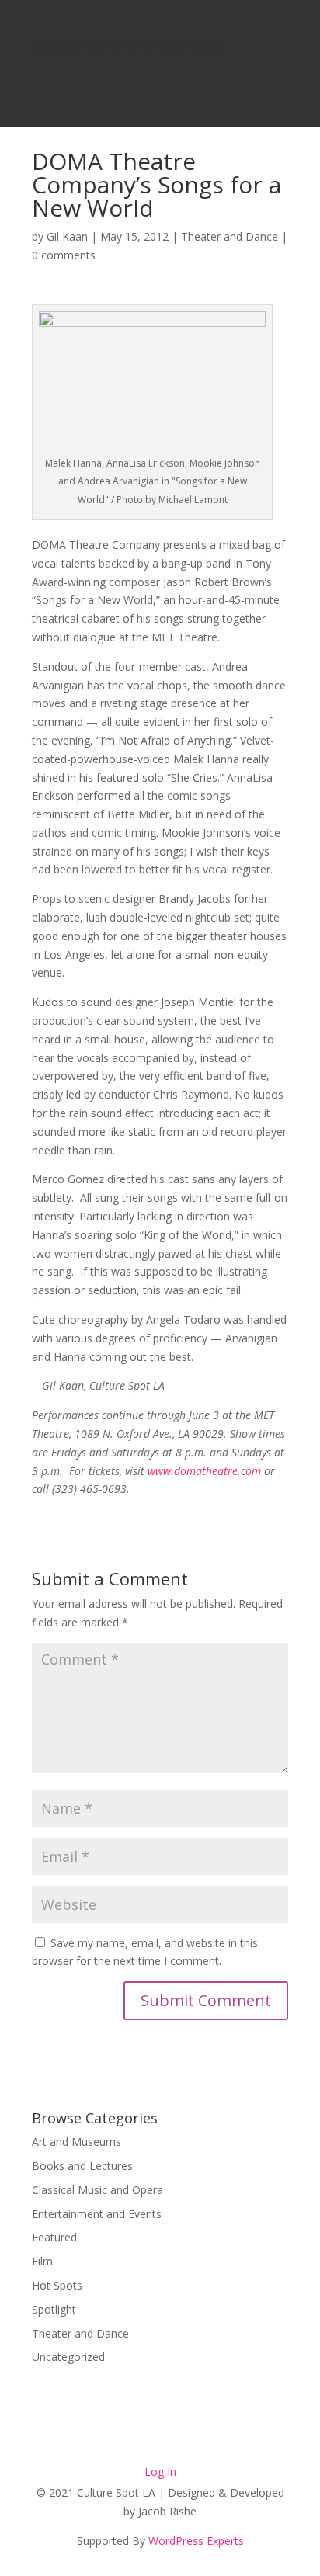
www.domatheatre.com (204, 1471)
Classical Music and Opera (97, 2190)
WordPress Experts (196, 2541)
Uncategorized (68, 2357)
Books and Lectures (82, 2166)
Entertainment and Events (97, 2214)
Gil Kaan (67, 236)
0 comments (64, 255)
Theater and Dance (230, 236)
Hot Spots (57, 2285)
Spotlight (54, 2309)
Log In (160, 2472)
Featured (54, 2237)
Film (42, 2261)
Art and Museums (77, 2142)
